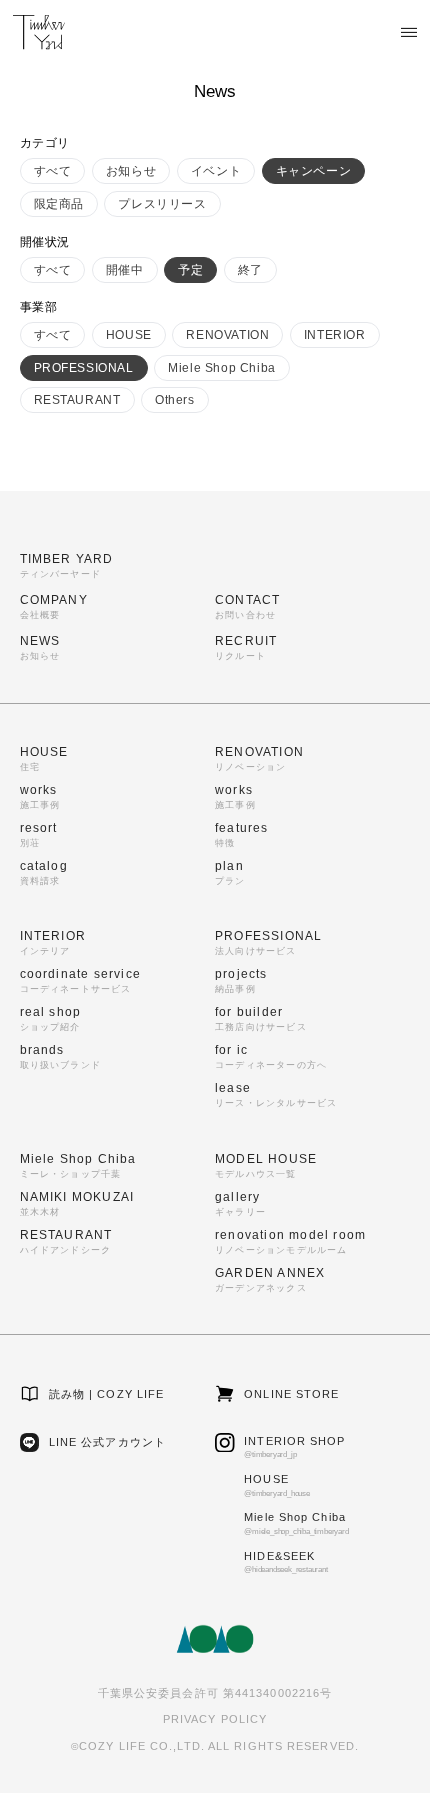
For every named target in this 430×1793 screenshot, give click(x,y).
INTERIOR (335, 335)
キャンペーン (314, 171)
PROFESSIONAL (84, 368)
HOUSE (129, 335)
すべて (53, 171)
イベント (216, 171)
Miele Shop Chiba (222, 368)
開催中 (125, 270)
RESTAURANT (77, 400)
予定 (190, 270)
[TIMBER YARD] (39, 32)
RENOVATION (227, 335)
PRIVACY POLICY (215, 1719)
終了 (250, 270)
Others (175, 400)
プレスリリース (162, 204)
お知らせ (131, 171)
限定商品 (59, 204)
